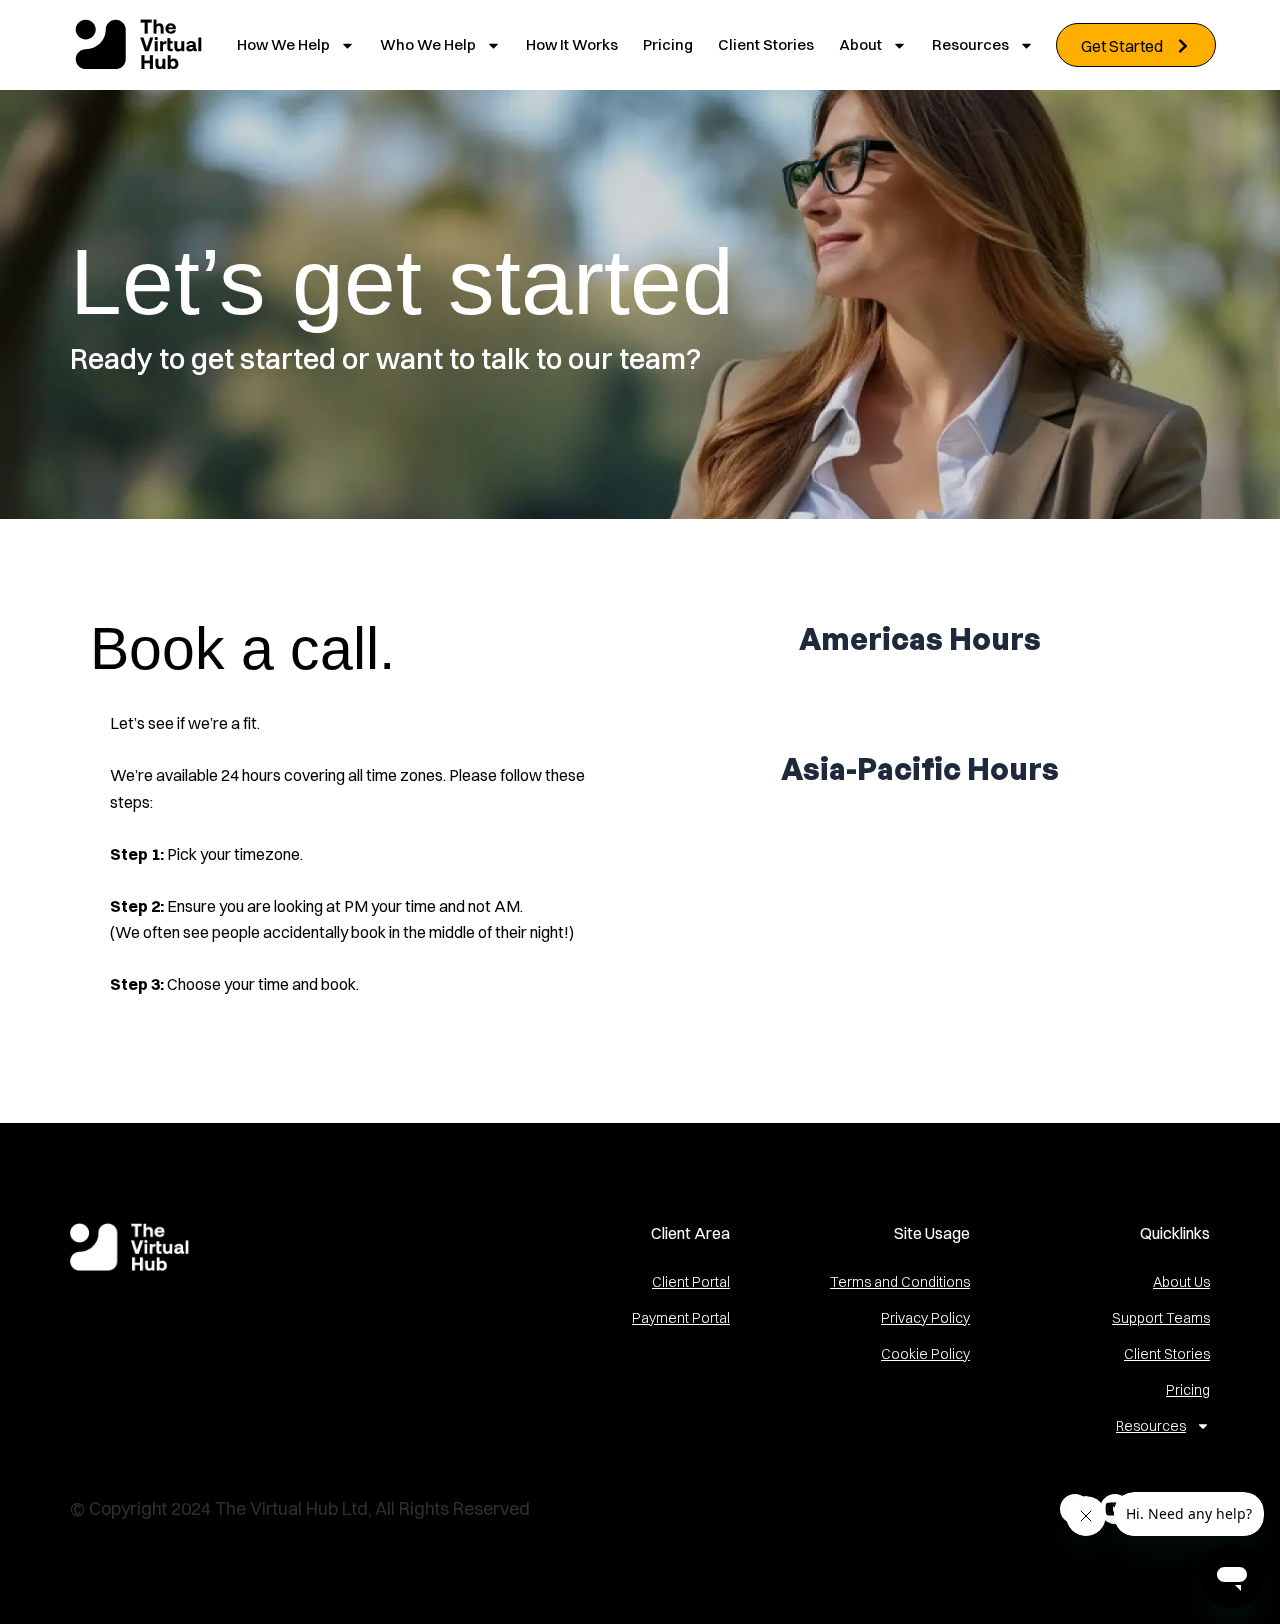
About (860, 44)
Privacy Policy (925, 1318)
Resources (970, 44)
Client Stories (766, 44)
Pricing (668, 44)
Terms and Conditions (900, 1282)
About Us (1181, 1282)
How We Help (283, 44)
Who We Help (428, 44)
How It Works (572, 44)
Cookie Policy (925, 1354)
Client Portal (691, 1282)
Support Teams (1161, 1318)
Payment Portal (681, 1318)
